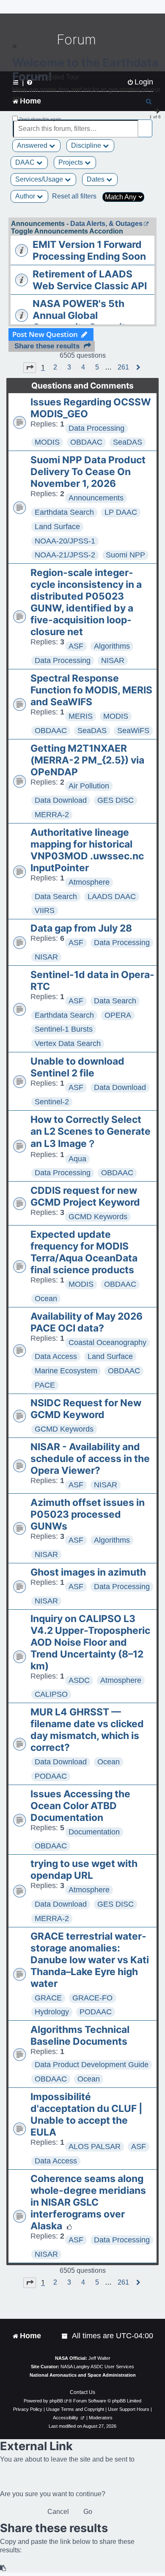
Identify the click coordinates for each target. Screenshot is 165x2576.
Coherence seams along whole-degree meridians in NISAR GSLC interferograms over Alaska (88, 2202)
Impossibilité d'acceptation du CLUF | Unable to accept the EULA (87, 2114)
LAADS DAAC (112, 897)
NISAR (113, 660)
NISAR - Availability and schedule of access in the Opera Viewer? (90, 1459)
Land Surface (57, 527)
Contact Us (82, 2392)
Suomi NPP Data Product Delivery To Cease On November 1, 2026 (88, 472)
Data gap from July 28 (81, 928)
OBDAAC (86, 442)
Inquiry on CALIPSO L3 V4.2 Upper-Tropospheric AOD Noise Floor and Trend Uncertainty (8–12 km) (90, 1642)
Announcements (96, 498)
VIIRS (45, 910)
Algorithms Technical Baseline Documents (80, 2035)
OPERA (118, 1015)
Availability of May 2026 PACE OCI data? (87, 1322)
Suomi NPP (125, 555)
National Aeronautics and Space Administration (83, 2375)
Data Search (56, 897)
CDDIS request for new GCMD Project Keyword (85, 1196)
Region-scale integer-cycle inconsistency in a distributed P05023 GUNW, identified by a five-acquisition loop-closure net (86, 602)
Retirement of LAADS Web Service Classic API (90, 280)
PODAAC (51, 1776)
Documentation (94, 1832)
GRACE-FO (92, 1998)
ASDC (79, 1680)
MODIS (47, 442)
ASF (76, 646)
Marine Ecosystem (66, 1371)
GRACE (48, 1998)
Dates (96, 179)
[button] (30, 367)
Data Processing (96, 428)
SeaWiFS (133, 731)
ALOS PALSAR (95, 2147)
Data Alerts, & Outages (106, 224)
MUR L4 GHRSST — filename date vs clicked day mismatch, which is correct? (87, 1730)
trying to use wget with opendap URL (84, 1870)
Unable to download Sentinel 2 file (77, 1067)
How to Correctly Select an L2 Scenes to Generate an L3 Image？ (91, 1132)
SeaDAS (128, 442)
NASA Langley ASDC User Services (97, 2367)
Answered (33, 145)
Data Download (61, 800)
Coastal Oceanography (107, 1342)
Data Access (56, 1356)
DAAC (26, 162)
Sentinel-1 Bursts (64, 1029)
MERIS (81, 716)
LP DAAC (121, 512)
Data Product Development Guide (92, 2065)
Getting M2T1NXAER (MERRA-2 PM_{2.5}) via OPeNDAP (87, 760)
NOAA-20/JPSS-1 (65, 541)
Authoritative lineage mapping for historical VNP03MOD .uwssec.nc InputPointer (87, 850)
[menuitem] (65, 2336)
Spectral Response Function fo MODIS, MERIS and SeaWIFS (91, 690)
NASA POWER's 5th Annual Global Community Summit (79, 315)
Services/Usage (40, 179)
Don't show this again (40, 119)
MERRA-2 (52, 815)
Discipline (87, 145)
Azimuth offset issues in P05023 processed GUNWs (88, 1514)
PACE (45, 1385)
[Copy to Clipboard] (3, 2568)
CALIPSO (51, 1694)
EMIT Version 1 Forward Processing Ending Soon (89, 250)
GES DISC (115, 800)
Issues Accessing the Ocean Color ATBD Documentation (80, 1806)
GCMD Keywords (98, 1217)
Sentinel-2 (52, 1102)
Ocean (46, 1299)
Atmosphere (89, 882)
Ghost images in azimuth (88, 1572)
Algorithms (112, 646)
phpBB (56, 2401)
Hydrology (52, 2012)
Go (88, 2512)
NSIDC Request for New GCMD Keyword (86, 1409)
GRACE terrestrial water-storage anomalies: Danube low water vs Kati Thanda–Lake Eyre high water (90, 1960)
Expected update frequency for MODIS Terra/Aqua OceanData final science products (84, 1252)
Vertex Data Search (68, 1043)
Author (26, 196)
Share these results (47, 346)
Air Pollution (89, 786)
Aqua (77, 1159)
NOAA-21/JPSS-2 (65, 555)
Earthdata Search (64, 512)
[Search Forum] (146, 124)
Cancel (58, 2512)
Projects (71, 162)
